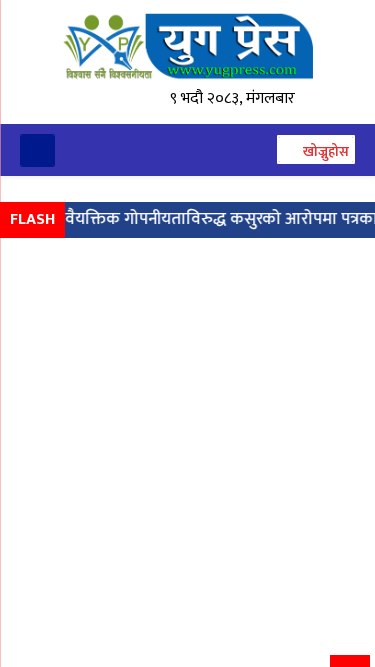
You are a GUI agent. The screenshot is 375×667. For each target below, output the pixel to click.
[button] (315, 152)
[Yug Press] (187, 46)
